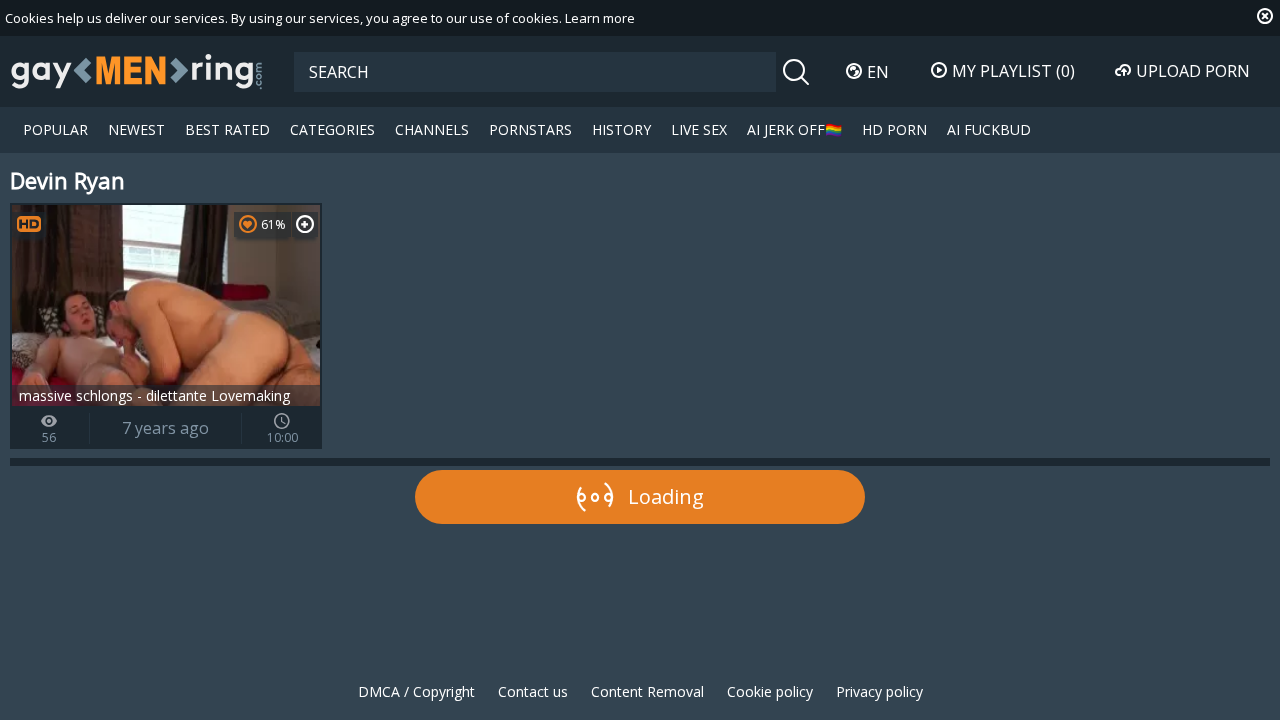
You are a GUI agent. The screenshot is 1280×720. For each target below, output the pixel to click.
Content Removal (647, 691)
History (621, 129)
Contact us (533, 691)
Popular (55, 129)
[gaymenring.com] (137, 71)
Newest (136, 129)
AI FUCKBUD (989, 129)
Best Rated (227, 129)
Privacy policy (879, 691)
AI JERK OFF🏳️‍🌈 (794, 129)
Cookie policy (770, 691)
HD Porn (894, 129)
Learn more (600, 18)
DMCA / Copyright (416, 691)
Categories (332, 129)
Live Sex (699, 129)
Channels (432, 129)
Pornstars (530, 129)
